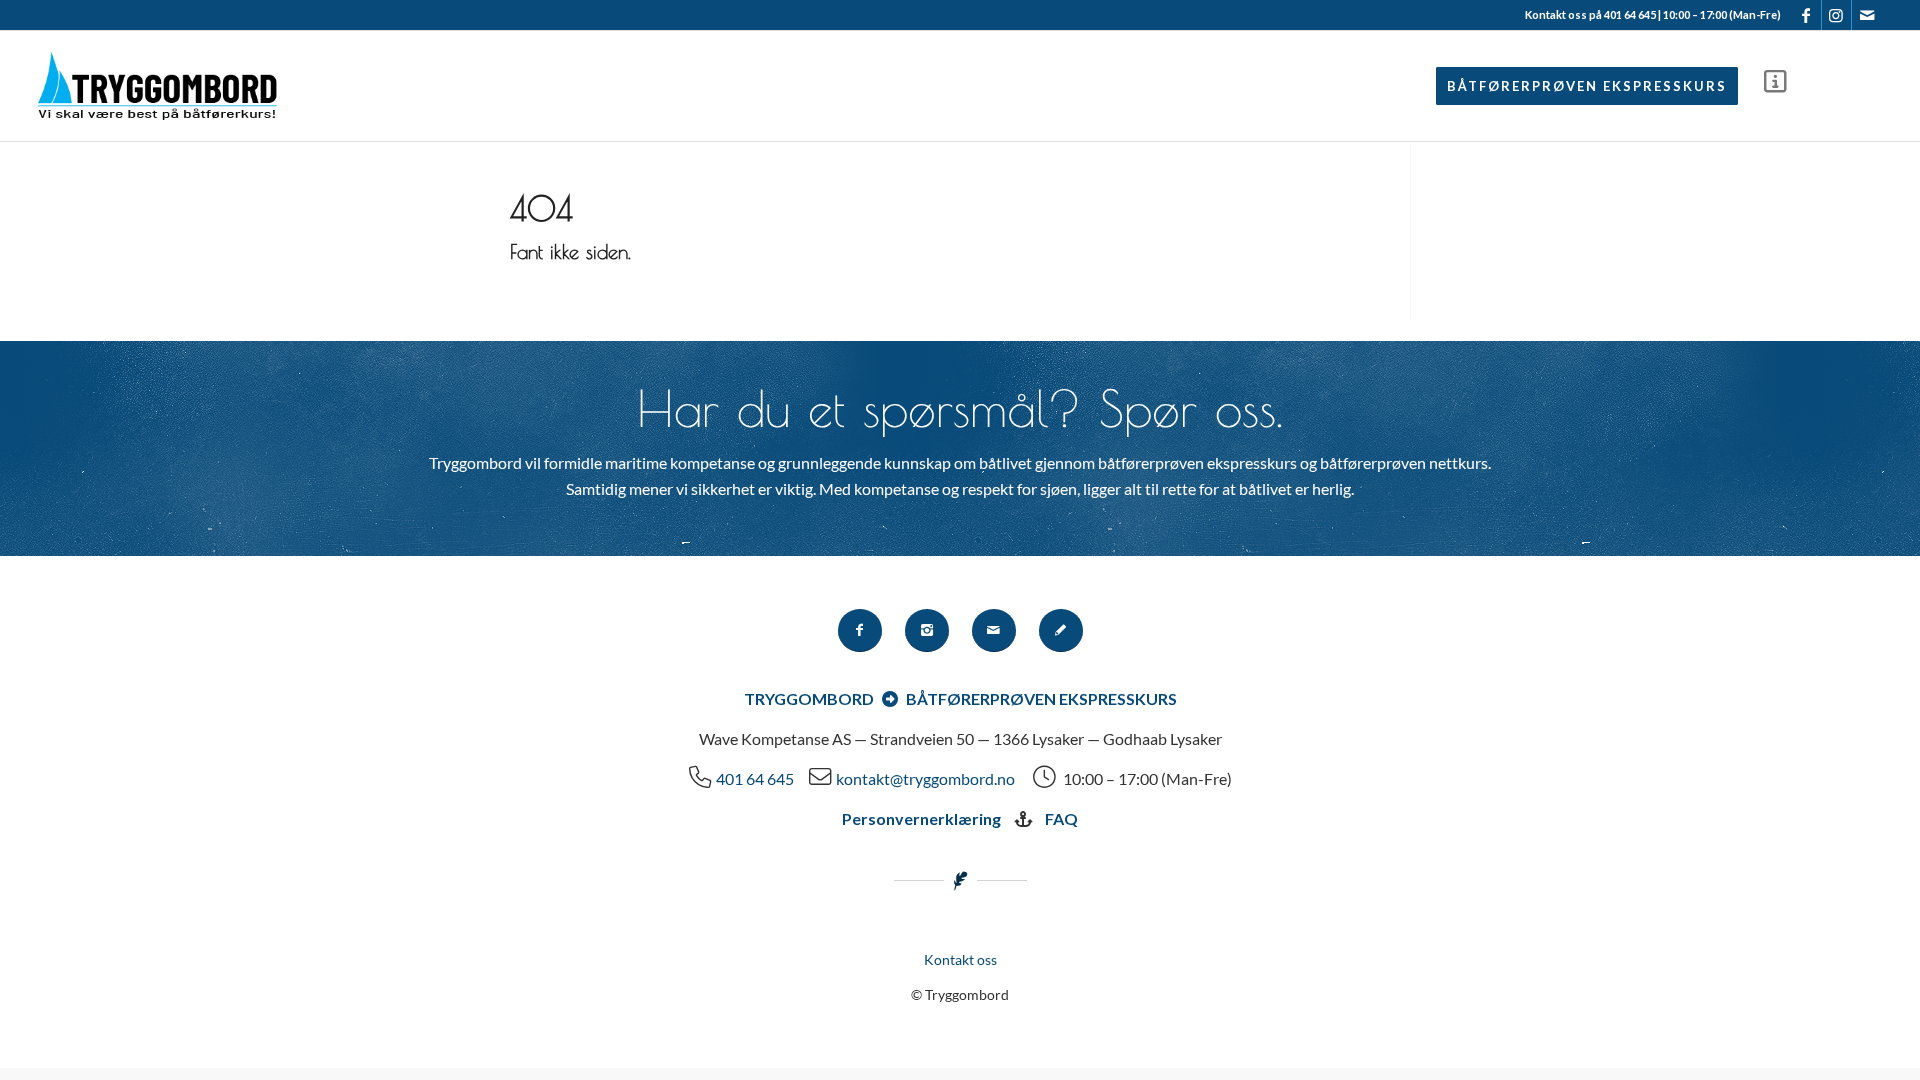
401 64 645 (755, 778)
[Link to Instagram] (1836, 15)
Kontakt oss (960, 959)
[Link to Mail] (1867, 15)
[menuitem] (1587, 86)
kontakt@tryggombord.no (925, 778)
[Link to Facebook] (1806, 15)
